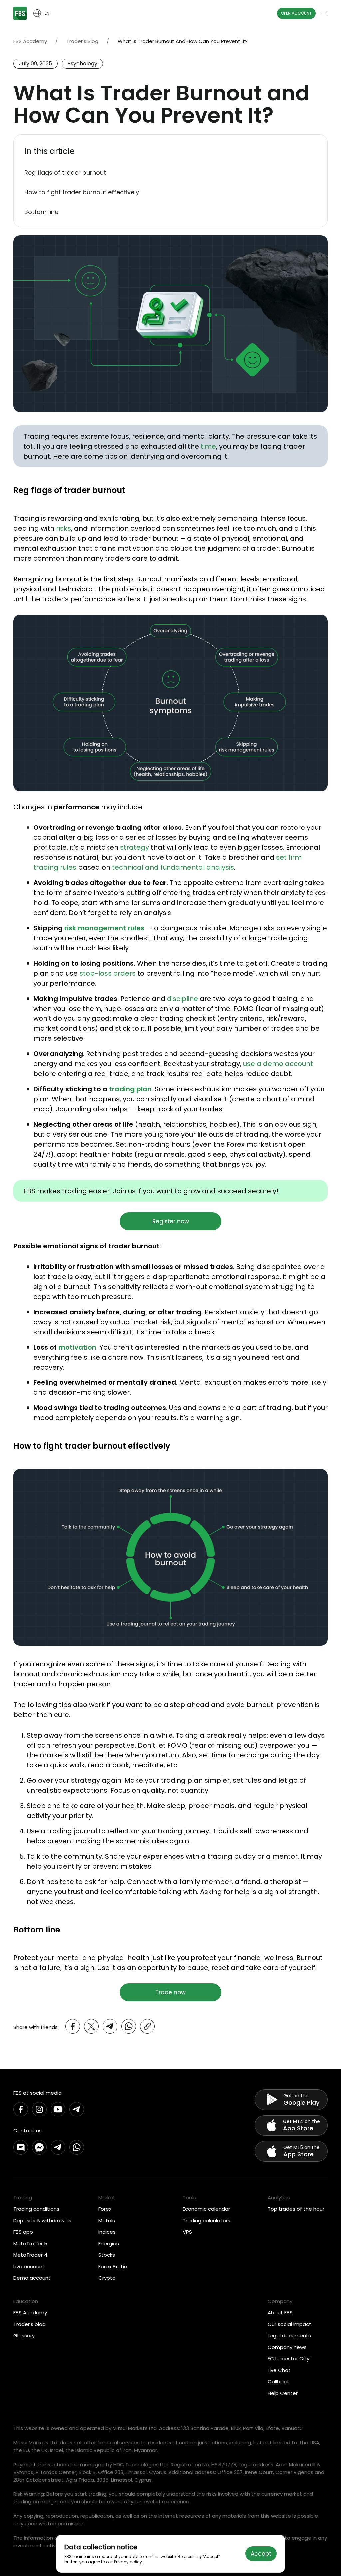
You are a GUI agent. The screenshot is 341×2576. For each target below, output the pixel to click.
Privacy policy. (128, 2562)
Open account (296, 13)
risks (63, 528)
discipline (182, 999)
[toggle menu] (324, 13)
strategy (134, 847)
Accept (261, 2554)
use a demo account (278, 1064)
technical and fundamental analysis (173, 867)
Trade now (170, 1992)
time (208, 446)
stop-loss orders (107, 973)
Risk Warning (29, 2494)
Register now (171, 1221)
